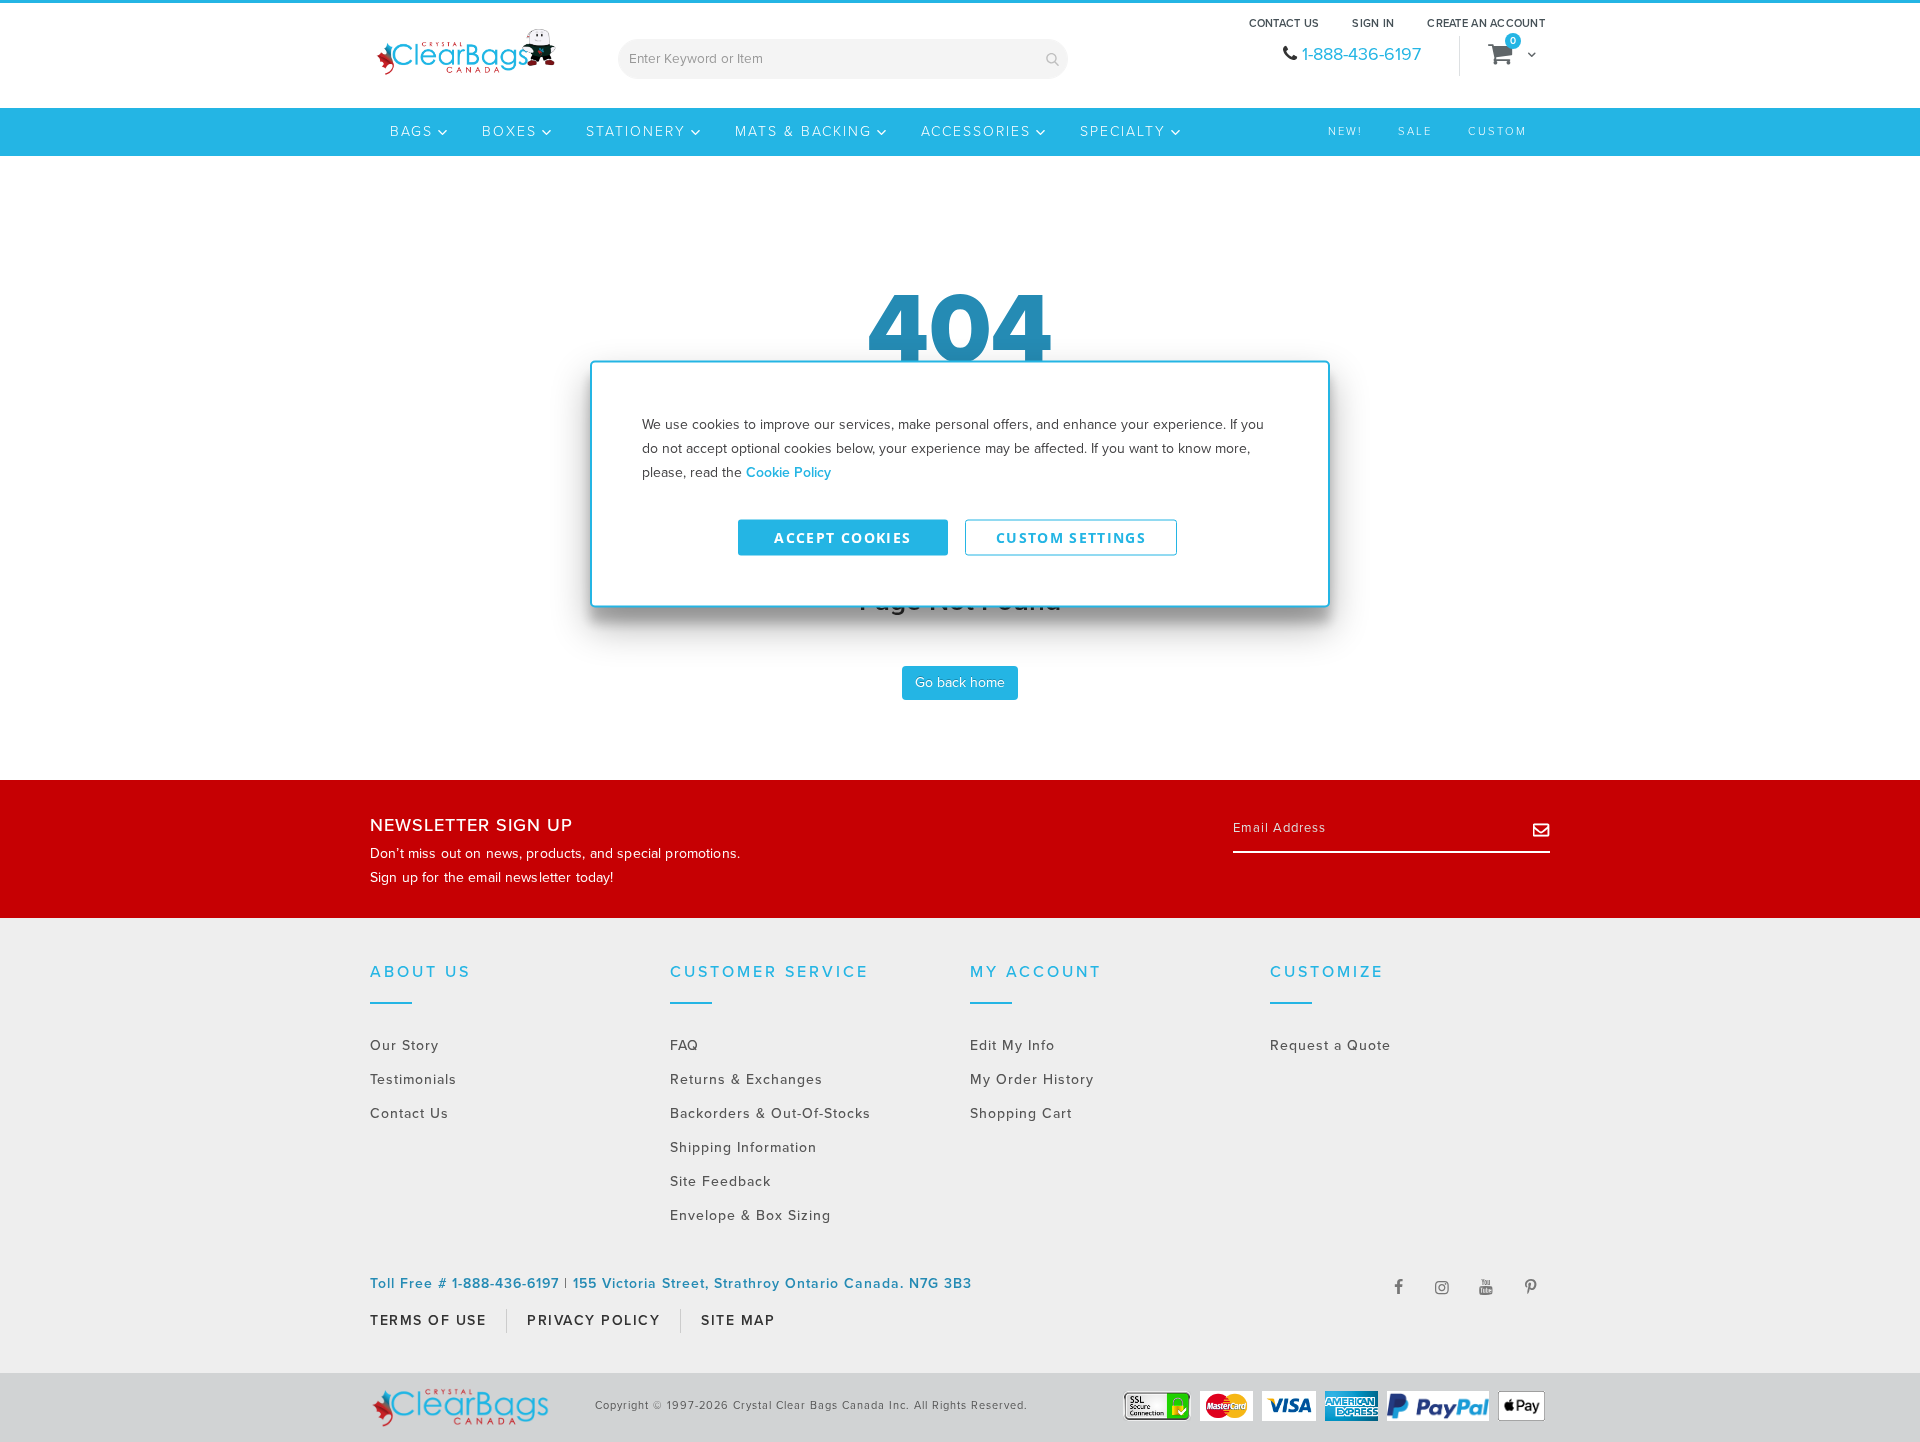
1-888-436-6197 (1361, 54)
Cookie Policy (788, 472)
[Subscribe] (1541, 829)
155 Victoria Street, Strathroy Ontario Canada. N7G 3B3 (772, 1283)
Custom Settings (1071, 537)
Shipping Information (743, 1147)
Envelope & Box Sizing (750, 1215)
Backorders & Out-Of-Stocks (770, 1113)
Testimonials (413, 1079)
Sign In (1373, 23)
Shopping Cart (1021, 1113)
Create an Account (1486, 23)
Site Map (738, 1320)
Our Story (404, 1045)
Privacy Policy (593, 1320)
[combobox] (843, 59)
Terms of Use (428, 1320)
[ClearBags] (464, 52)
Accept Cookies (842, 537)
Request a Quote (1330, 1045)
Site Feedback (720, 1181)
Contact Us (1284, 23)
